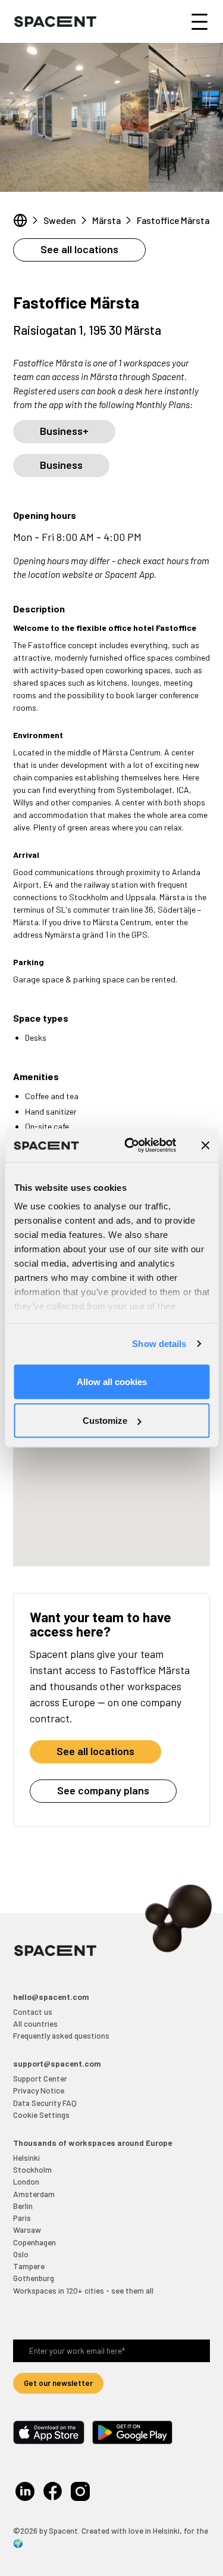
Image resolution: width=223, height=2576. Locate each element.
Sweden (60, 220)
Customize (105, 1421)
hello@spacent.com (51, 1997)
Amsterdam (34, 2194)
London (26, 2181)
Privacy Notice (39, 2090)
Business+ (64, 431)
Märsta (106, 220)
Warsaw (27, 2230)
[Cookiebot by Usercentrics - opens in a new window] (131, 1146)
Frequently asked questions (61, 2035)
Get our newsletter (58, 2383)
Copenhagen (34, 2242)
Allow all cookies (112, 1381)
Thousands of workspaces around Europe (92, 2143)
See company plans (103, 1790)
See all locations (79, 249)
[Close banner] (205, 1145)
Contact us (33, 2012)
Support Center (40, 2078)
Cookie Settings (41, 2115)
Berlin (23, 2206)
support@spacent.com (57, 2063)
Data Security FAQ (45, 2103)
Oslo (21, 2254)
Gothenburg (34, 2278)
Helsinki (26, 2157)
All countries (35, 2023)
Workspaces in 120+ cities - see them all (83, 2290)
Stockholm (32, 2169)
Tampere (29, 2266)
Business (61, 465)
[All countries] (20, 220)
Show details (159, 1344)
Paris (22, 2218)
